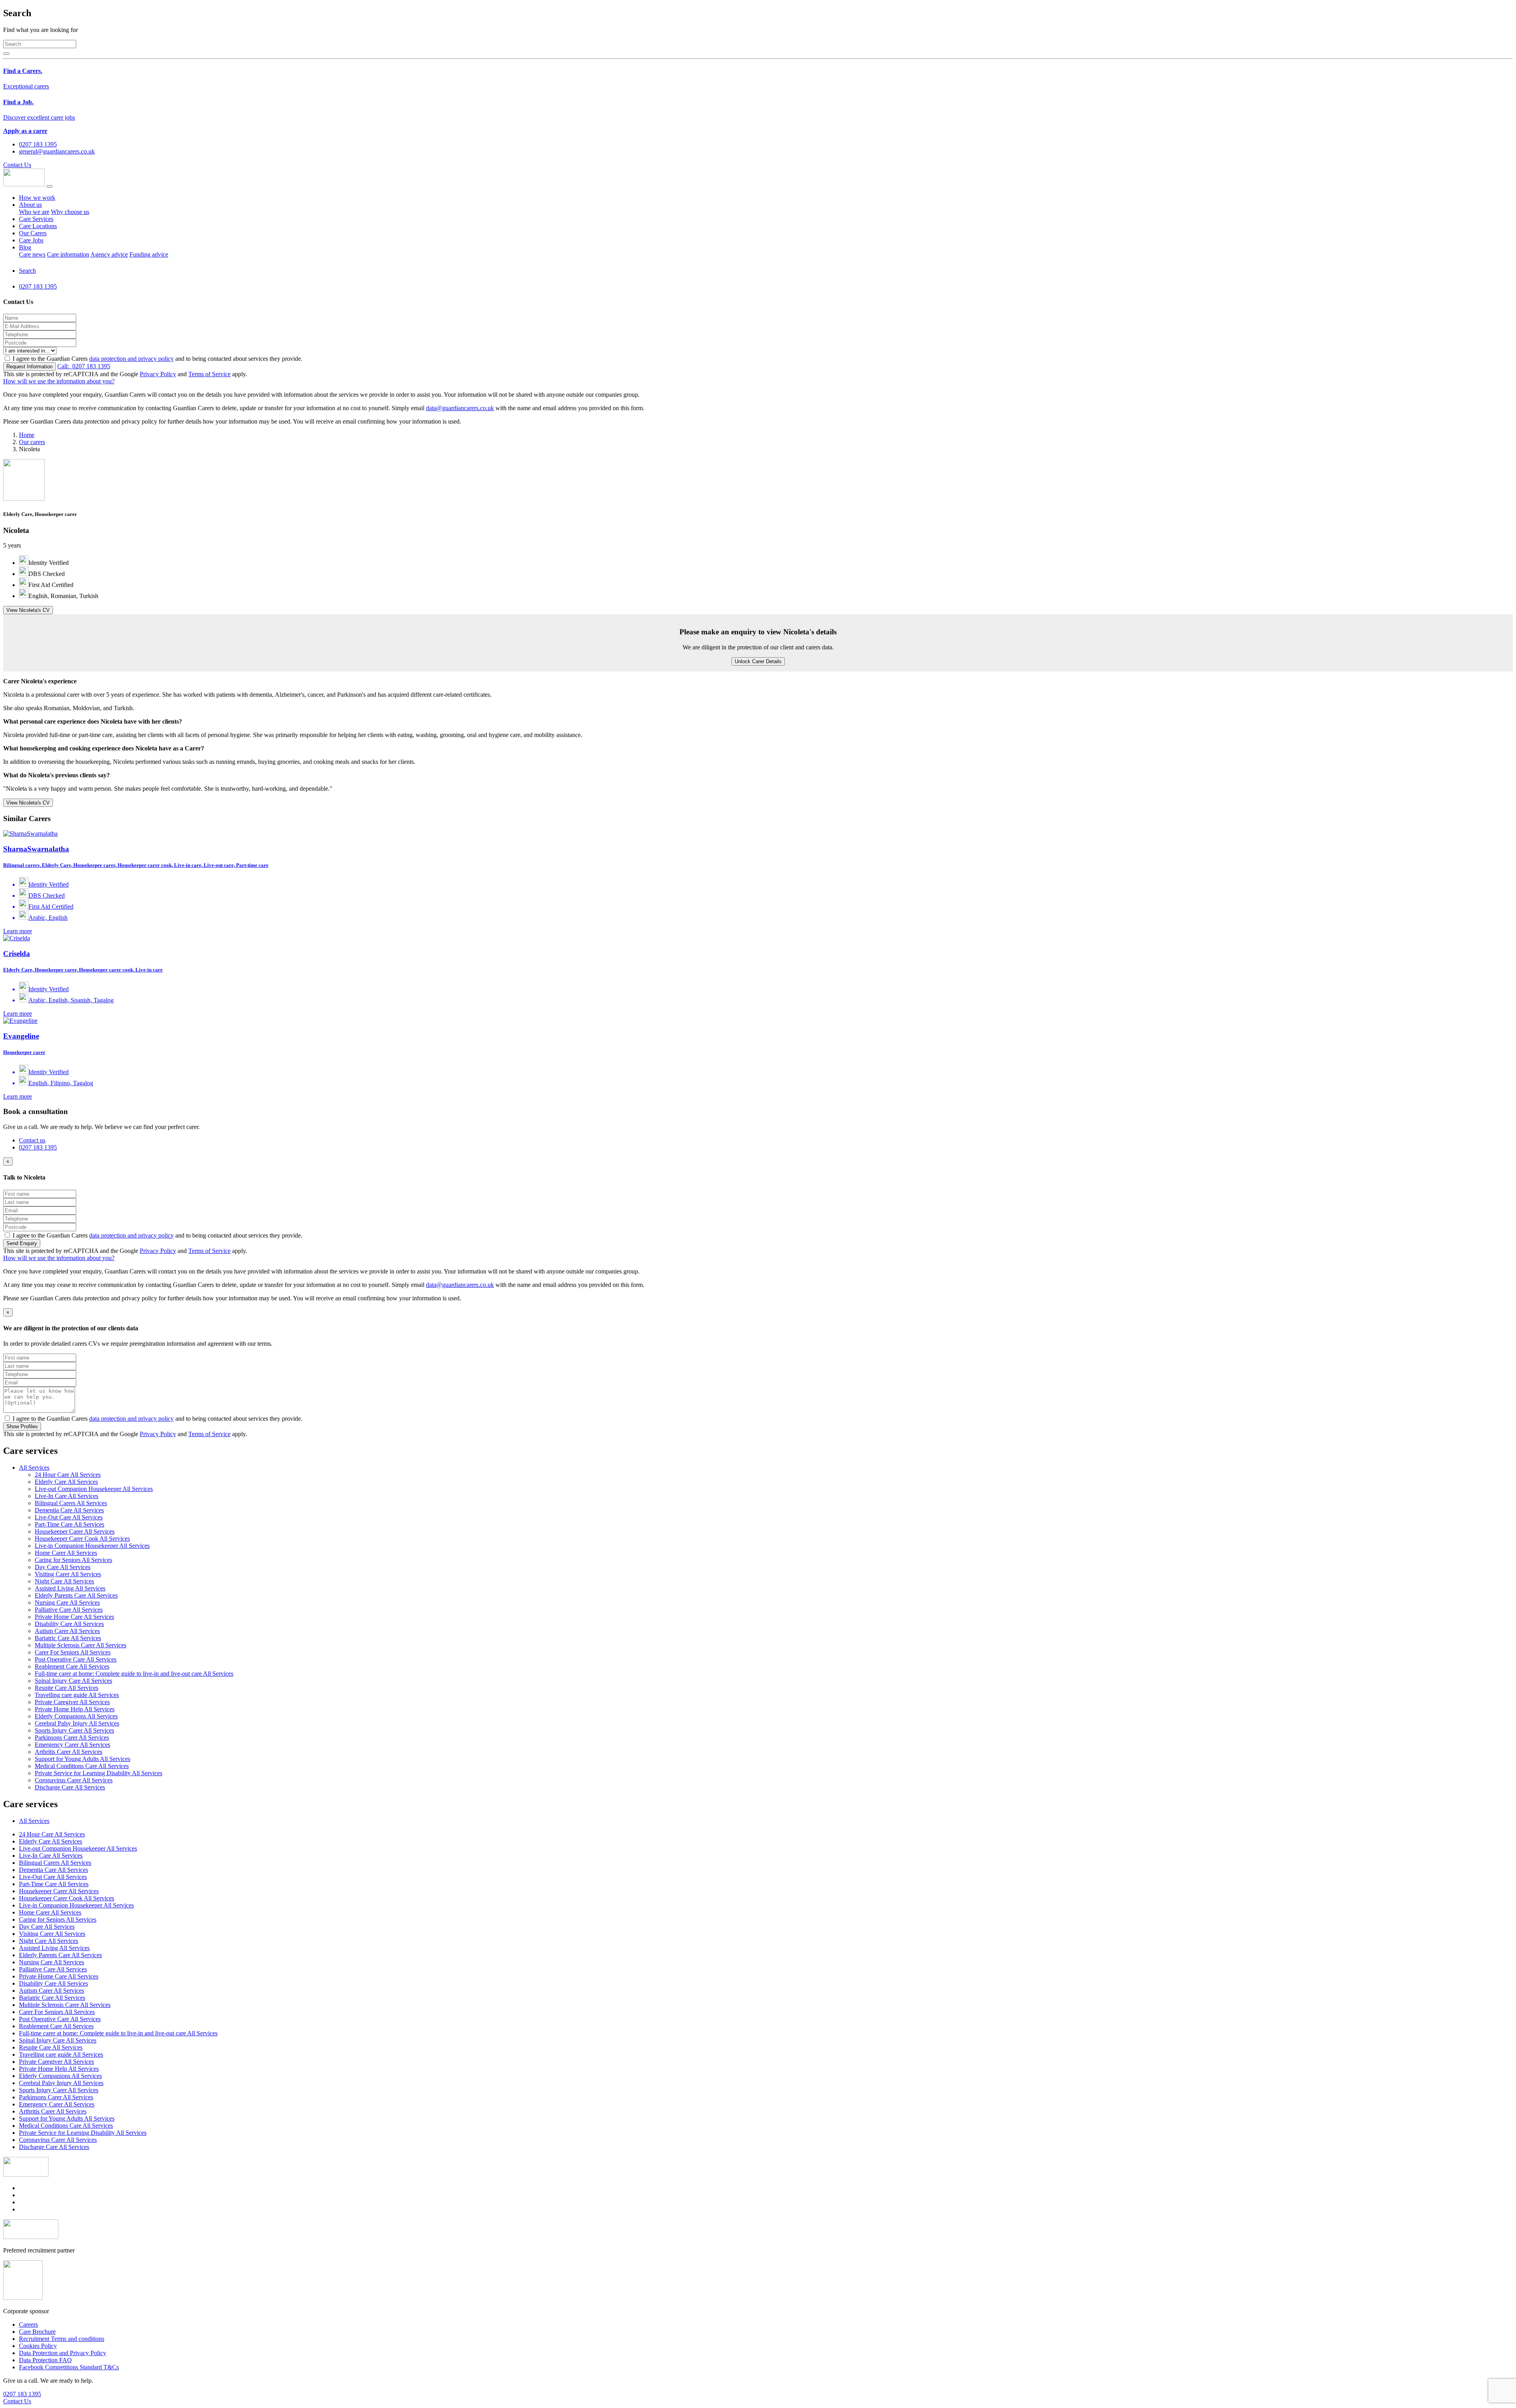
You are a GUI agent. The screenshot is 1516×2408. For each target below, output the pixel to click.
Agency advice (109, 254)
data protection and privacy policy (131, 359)
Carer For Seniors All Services (73, 1652)
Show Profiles (22, 1426)
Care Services (36, 219)
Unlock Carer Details (758, 661)
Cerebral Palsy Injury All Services (77, 1723)
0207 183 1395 (84, 366)
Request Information (29, 367)
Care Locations (38, 226)
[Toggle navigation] (49, 186)
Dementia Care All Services (69, 1510)
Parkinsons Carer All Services (72, 1738)
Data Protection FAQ (45, 2360)
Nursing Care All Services (67, 1603)
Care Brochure (37, 2332)
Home (27, 435)
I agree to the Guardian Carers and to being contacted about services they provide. (158, 359)
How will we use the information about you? (59, 381)
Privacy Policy (158, 374)
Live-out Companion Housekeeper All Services (94, 1489)
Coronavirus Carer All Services (74, 1780)
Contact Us (17, 165)
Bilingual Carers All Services (71, 1503)
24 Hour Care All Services (68, 1475)
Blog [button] (25, 247)
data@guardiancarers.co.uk (460, 408)
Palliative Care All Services (69, 1610)
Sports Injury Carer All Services (74, 1730)
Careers (28, 2325)
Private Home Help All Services (75, 1709)
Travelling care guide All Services (77, 1695)
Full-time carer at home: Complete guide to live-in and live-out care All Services (134, 1674)
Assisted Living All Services (70, 1588)
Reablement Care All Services (72, 1666)
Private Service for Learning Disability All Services (99, 1773)
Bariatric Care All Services (68, 1638)
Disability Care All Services (69, 1624)
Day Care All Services (63, 1567)
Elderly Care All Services (66, 1482)
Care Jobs (31, 240)
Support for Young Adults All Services (83, 1759)
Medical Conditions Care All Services (82, 1766)
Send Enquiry (22, 1243)
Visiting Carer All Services (68, 1574)
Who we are (34, 212)
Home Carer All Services (66, 1553)
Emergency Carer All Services (72, 1745)
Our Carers (33, 233)
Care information (68, 254)
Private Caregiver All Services (72, 1702)
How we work (37, 198)
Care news (32, 254)
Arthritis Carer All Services (68, 1752)
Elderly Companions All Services (76, 1716)
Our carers (32, 442)
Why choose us (70, 212)
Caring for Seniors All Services (73, 1560)
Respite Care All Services (67, 1688)
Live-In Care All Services (67, 1496)
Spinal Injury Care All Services (73, 1681)
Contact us (32, 1140)
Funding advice (149, 254)
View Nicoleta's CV (28, 610)
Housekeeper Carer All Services (75, 1531)
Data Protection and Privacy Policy (63, 2353)
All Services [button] (34, 1467)
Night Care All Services (64, 1581)
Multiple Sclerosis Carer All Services (81, 1645)
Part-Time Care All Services (69, 1524)
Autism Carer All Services (67, 1631)
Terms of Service (209, 374)
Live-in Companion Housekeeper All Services (92, 1546)
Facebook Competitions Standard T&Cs (69, 2367)
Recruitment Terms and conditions (62, 2339)
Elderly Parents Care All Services (76, 1595)
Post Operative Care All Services (76, 1659)
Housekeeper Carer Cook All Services (82, 1539)
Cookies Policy (38, 2346)
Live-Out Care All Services (69, 1517)
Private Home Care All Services (74, 1617)
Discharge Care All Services (70, 1787)
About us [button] (30, 205)
